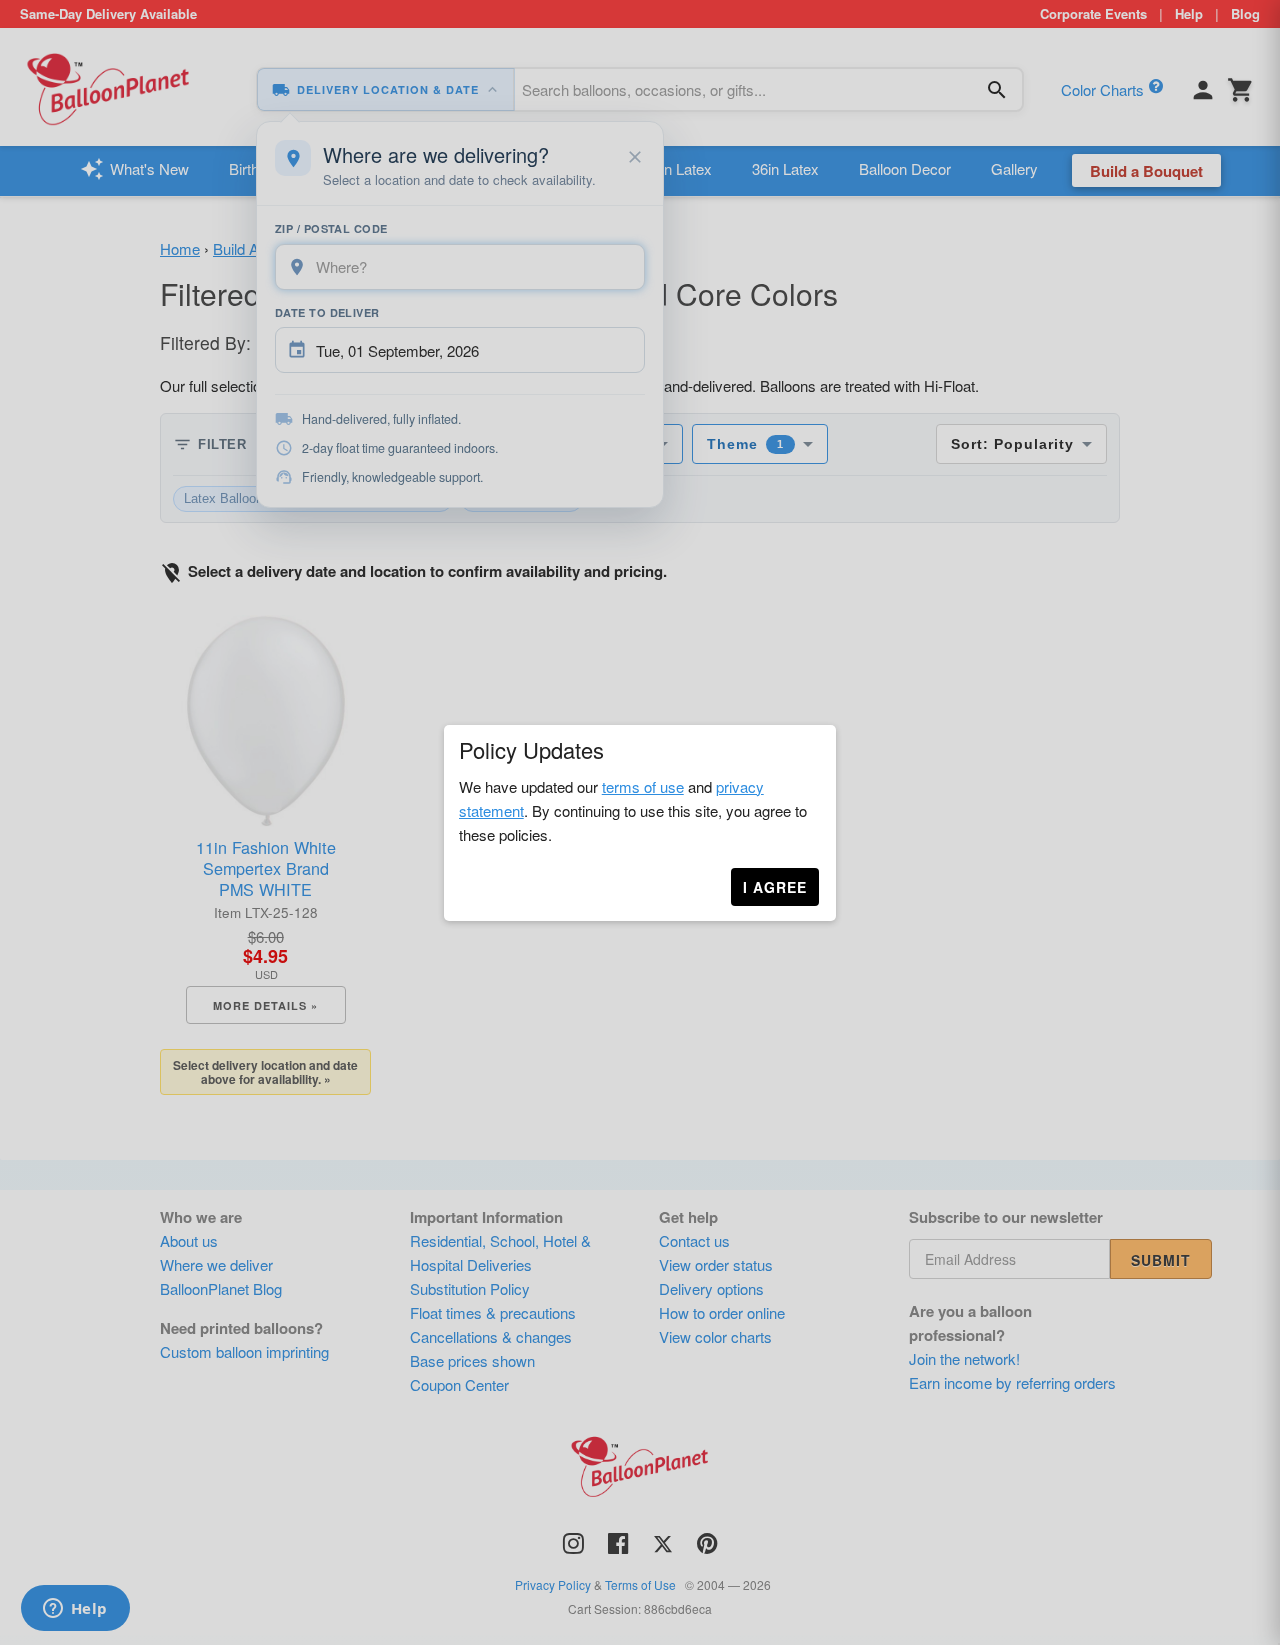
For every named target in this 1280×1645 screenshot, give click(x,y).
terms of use (643, 786)
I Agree (775, 887)
